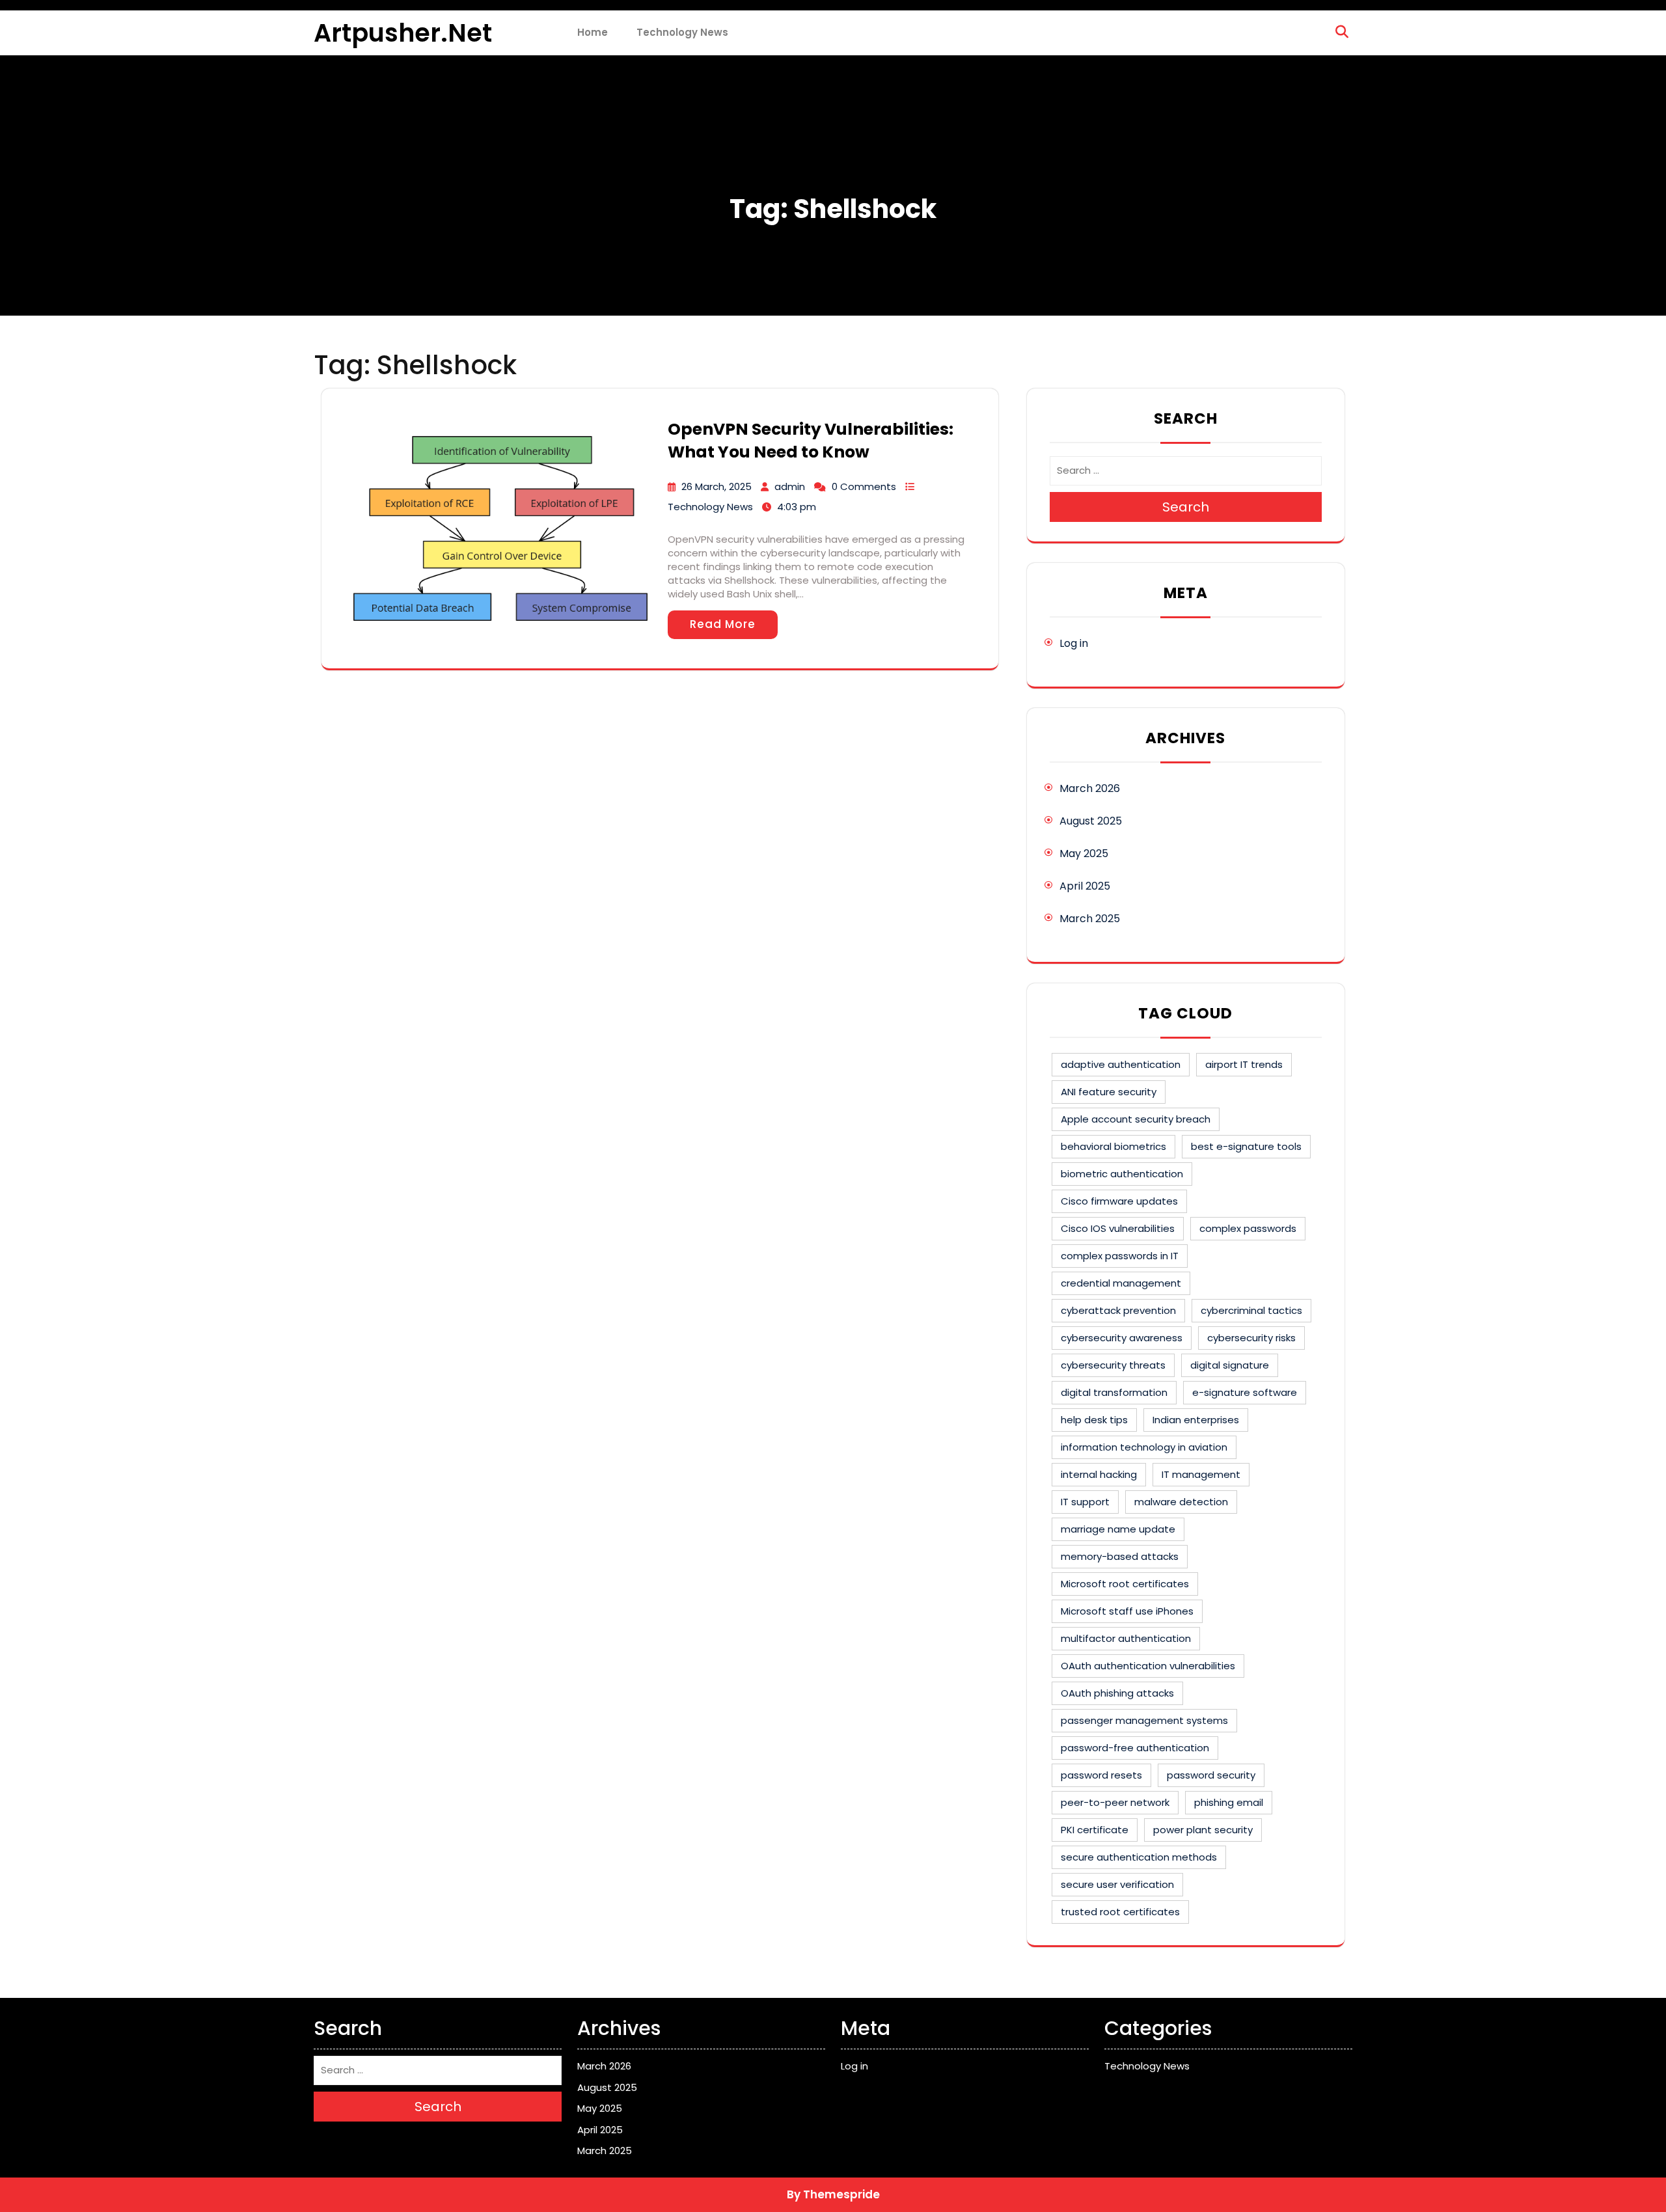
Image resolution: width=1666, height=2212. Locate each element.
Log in (1074, 643)
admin (790, 486)
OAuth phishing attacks (1117, 1693)
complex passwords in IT (1120, 1256)
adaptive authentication (1121, 1064)
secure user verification (1117, 1884)
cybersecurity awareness (1122, 1338)
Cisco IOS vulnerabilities (1118, 1228)
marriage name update (1118, 1529)
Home (593, 32)
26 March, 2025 (717, 486)
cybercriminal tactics (1251, 1310)
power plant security (1203, 1830)
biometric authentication (1122, 1174)
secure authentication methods (1139, 1857)
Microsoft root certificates (1125, 1584)
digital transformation (1114, 1392)
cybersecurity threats (1113, 1365)
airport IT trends (1244, 1064)
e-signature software (1245, 1392)
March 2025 (1090, 919)
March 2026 (1090, 788)
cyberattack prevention (1118, 1310)
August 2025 (1091, 821)
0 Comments (864, 486)
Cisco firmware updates (1119, 1201)
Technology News (682, 32)
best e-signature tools (1246, 1146)
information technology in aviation (1144, 1447)
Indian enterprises (1196, 1420)
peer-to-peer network (1115, 1802)
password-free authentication (1135, 1748)
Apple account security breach (1136, 1119)
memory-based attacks (1120, 1556)
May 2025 (1084, 853)
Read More (723, 624)
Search (1186, 507)
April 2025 (1085, 886)
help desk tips (1094, 1420)
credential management (1121, 1283)
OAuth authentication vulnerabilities (1148, 1666)
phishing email (1229, 1802)
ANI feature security (1109, 1092)
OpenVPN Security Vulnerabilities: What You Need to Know (811, 441)
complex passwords (1248, 1228)
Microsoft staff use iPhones (1127, 1611)
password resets (1101, 1775)
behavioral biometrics (1113, 1146)
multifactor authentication (1126, 1638)
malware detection (1181, 1502)
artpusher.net (403, 33)
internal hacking (1099, 1474)
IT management (1201, 1474)
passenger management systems (1144, 1720)
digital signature (1230, 1365)
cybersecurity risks (1251, 1338)
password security (1211, 1775)
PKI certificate (1095, 1830)
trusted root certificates (1120, 1912)
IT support (1085, 1502)
